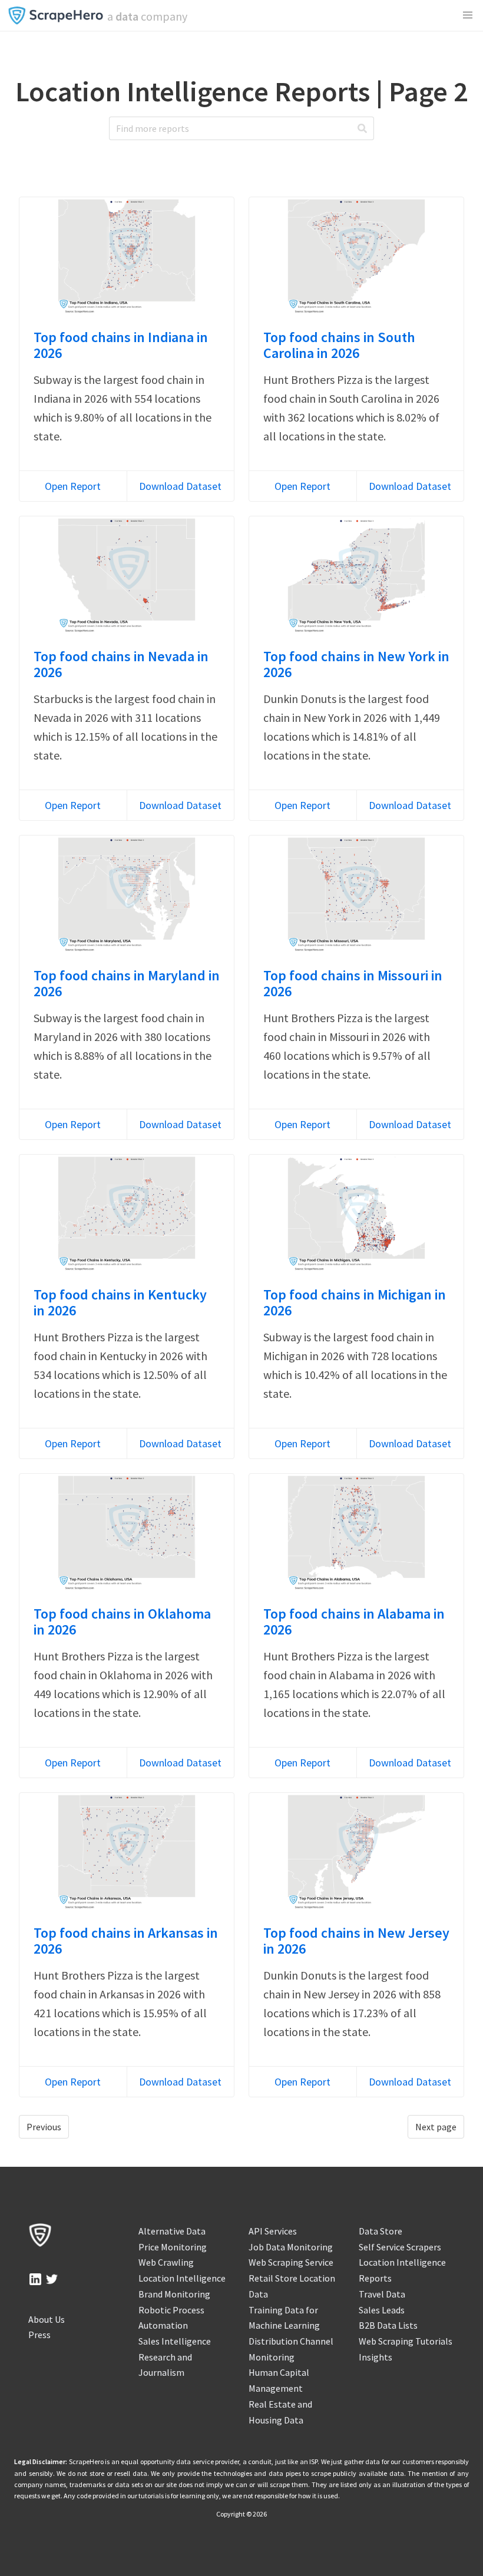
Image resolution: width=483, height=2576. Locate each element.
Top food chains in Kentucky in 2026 (120, 1302)
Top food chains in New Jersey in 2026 (356, 1941)
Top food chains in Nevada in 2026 (121, 664)
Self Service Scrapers (400, 2247)
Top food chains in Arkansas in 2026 (126, 1941)
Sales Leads (382, 2310)
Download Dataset (180, 486)
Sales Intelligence (175, 2341)
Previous (44, 2127)
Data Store (381, 2231)
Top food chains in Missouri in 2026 (353, 983)
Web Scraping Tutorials (406, 2341)
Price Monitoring (173, 2247)
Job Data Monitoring (291, 2247)
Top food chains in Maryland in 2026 (127, 983)
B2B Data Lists (388, 2325)
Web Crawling (166, 2262)
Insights (376, 2357)
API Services (273, 2231)
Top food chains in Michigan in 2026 (355, 1302)
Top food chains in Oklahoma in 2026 (122, 1622)
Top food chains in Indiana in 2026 (121, 345)
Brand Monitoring (174, 2294)
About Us (47, 2319)
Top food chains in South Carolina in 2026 (339, 345)
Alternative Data (172, 2231)
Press (39, 2335)
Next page (436, 2127)
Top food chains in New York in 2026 (356, 664)
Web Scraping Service (291, 2262)
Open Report (73, 486)
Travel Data (382, 2294)
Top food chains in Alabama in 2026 (354, 1622)
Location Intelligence (182, 2278)
